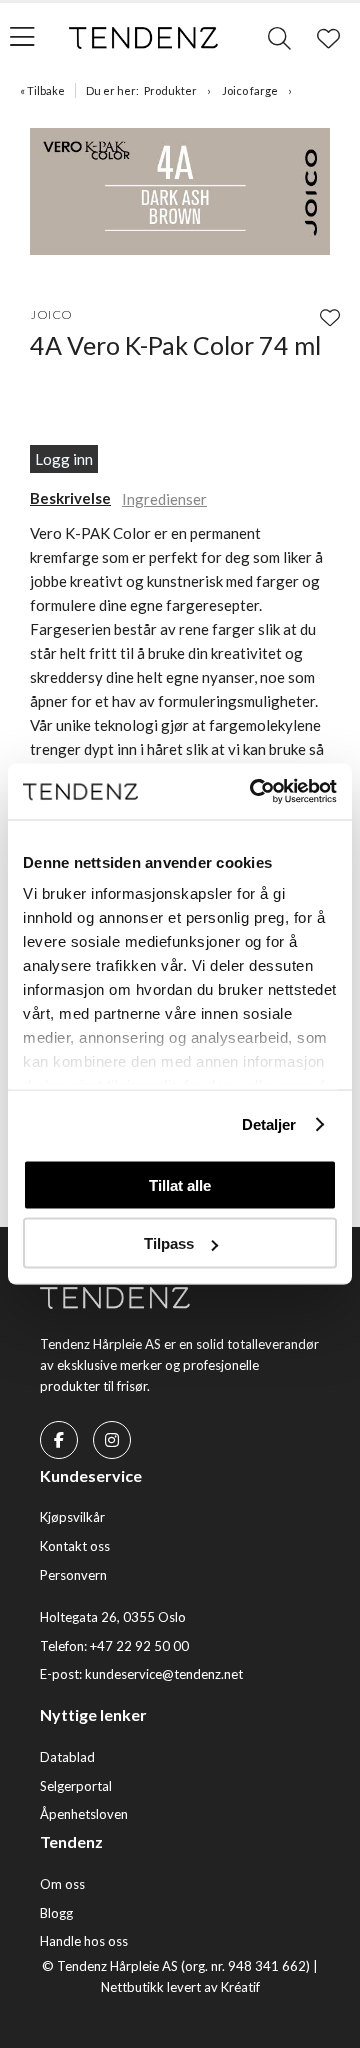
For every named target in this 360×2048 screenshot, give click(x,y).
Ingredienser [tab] (164, 499)
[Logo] (144, 38)
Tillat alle (180, 1184)
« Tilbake (42, 90)
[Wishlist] (330, 317)
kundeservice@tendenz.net (164, 1674)
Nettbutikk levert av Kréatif (180, 1987)
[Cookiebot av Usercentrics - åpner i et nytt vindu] (254, 792)
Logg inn (64, 459)
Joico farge (250, 90)
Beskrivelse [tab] (70, 498)
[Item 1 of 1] (180, 194)
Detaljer (269, 1124)
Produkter (170, 90)
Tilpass (169, 1243)
